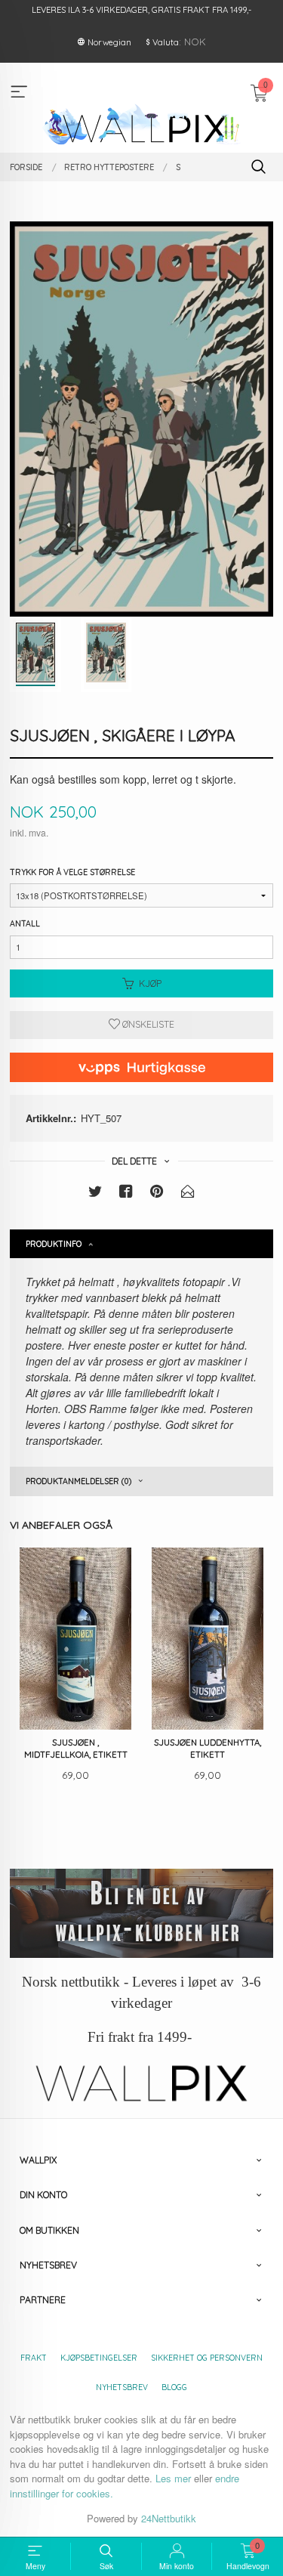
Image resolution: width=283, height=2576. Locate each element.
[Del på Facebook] (126, 1194)
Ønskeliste (147, 1024)
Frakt (34, 2358)
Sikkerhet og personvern (207, 2358)
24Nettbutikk (169, 2518)
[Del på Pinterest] (157, 1194)
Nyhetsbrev (122, 2387)
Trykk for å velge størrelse (72, 872)
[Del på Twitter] (95, 1194)
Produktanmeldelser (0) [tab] (78, 1481)
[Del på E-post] (188, 1194)
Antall (25, 923)
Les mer (173, 2478)
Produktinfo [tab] (54, 1244)
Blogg (174, 2387)
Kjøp (150, 983)
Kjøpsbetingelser (99, 2358)
